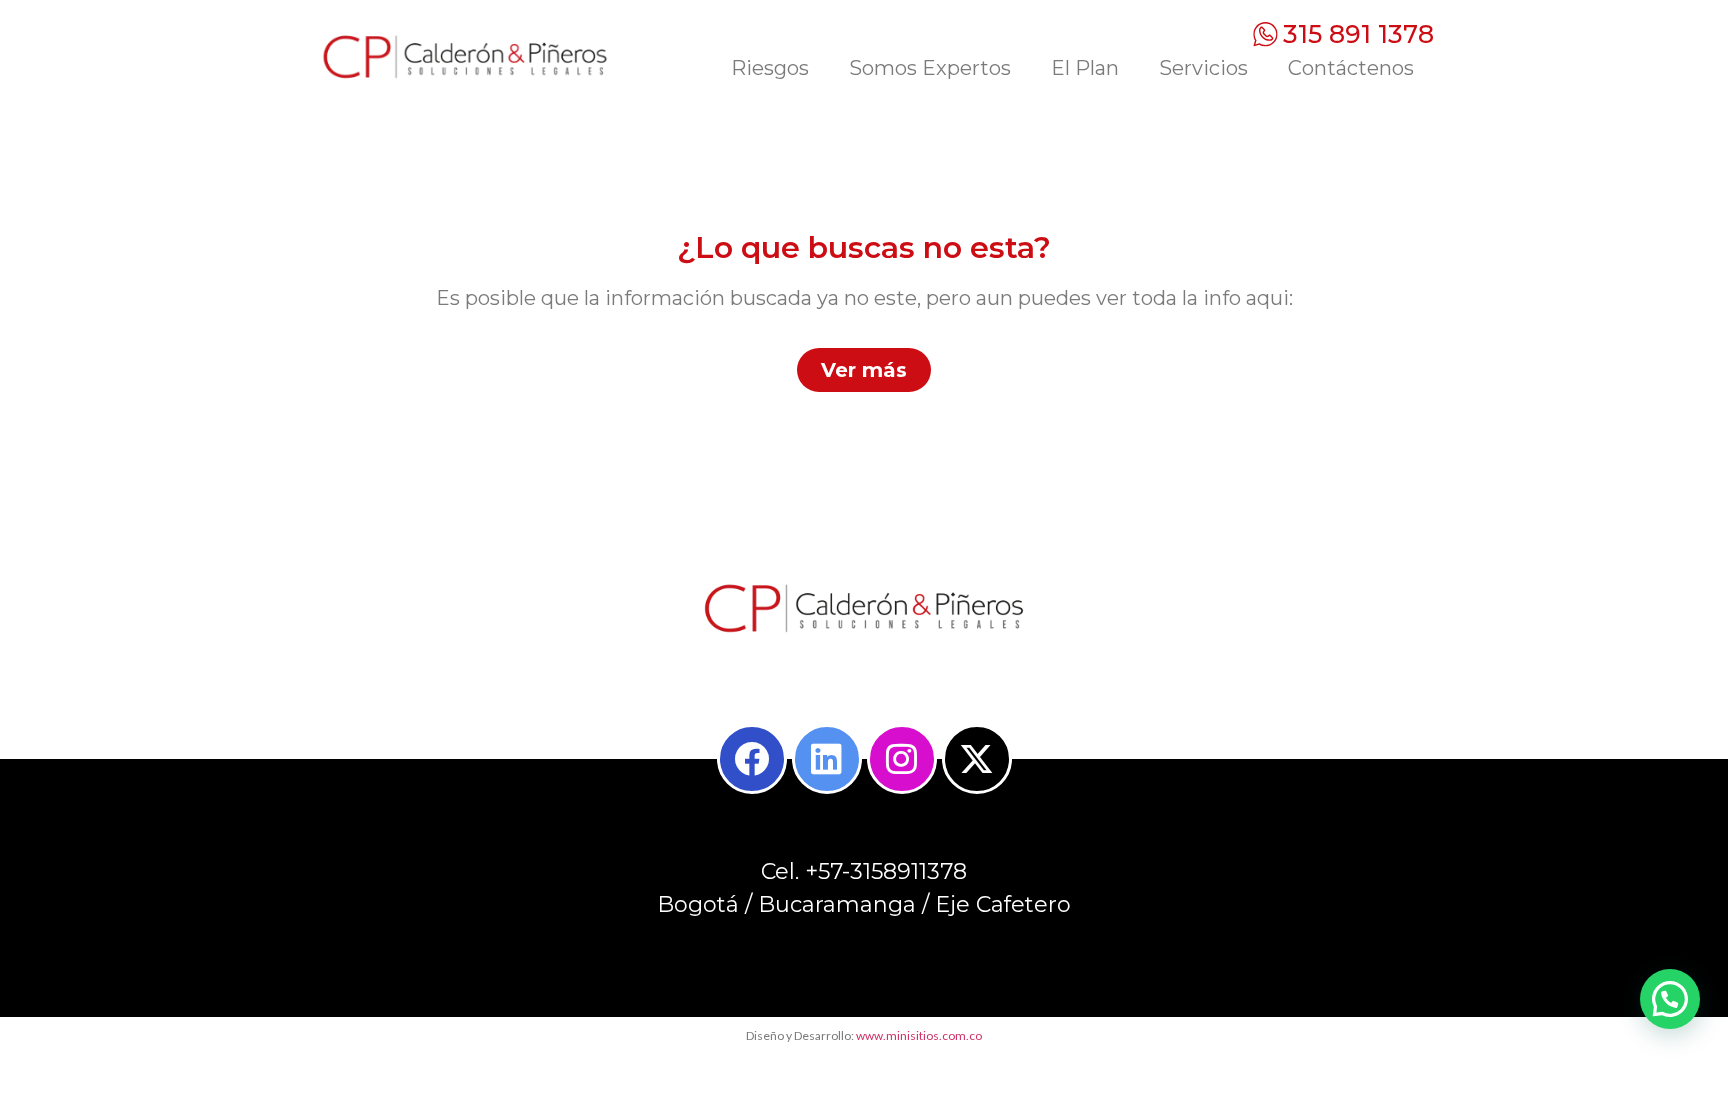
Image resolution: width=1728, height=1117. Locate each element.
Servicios (1203, 68)
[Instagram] (902, 759)
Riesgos (770, 68)
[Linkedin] (827, 759)
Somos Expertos (930, 68)
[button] (1670, 999)
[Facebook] (752, 759)
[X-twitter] (977, 759)
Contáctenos (1351, 68)
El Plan (1085, 68)
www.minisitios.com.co (919, 1035)
